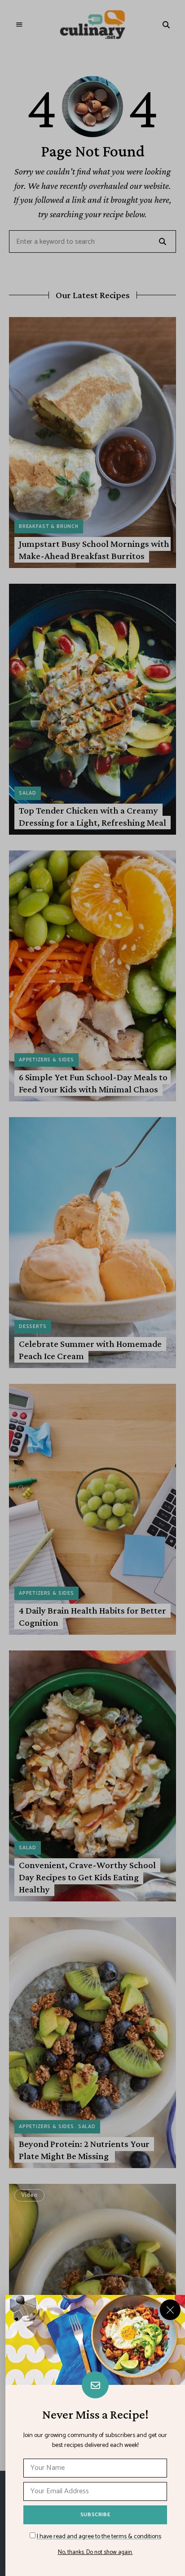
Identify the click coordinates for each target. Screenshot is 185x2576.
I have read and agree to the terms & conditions (99, 2537)
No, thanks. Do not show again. (95, 2553)
